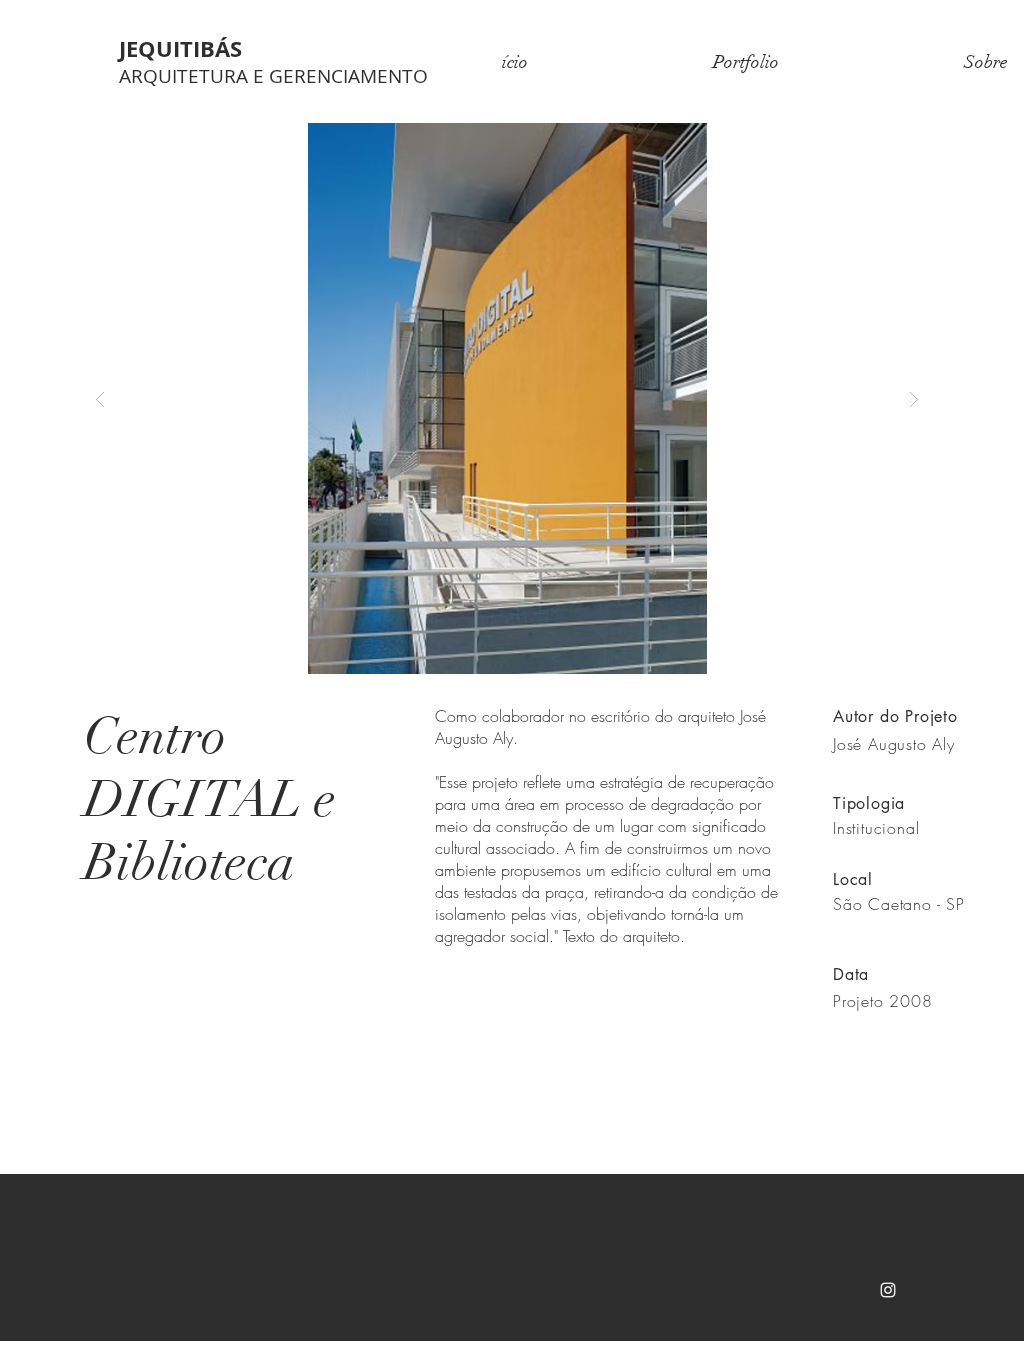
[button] (507, 398)
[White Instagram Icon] (888, 1290)
